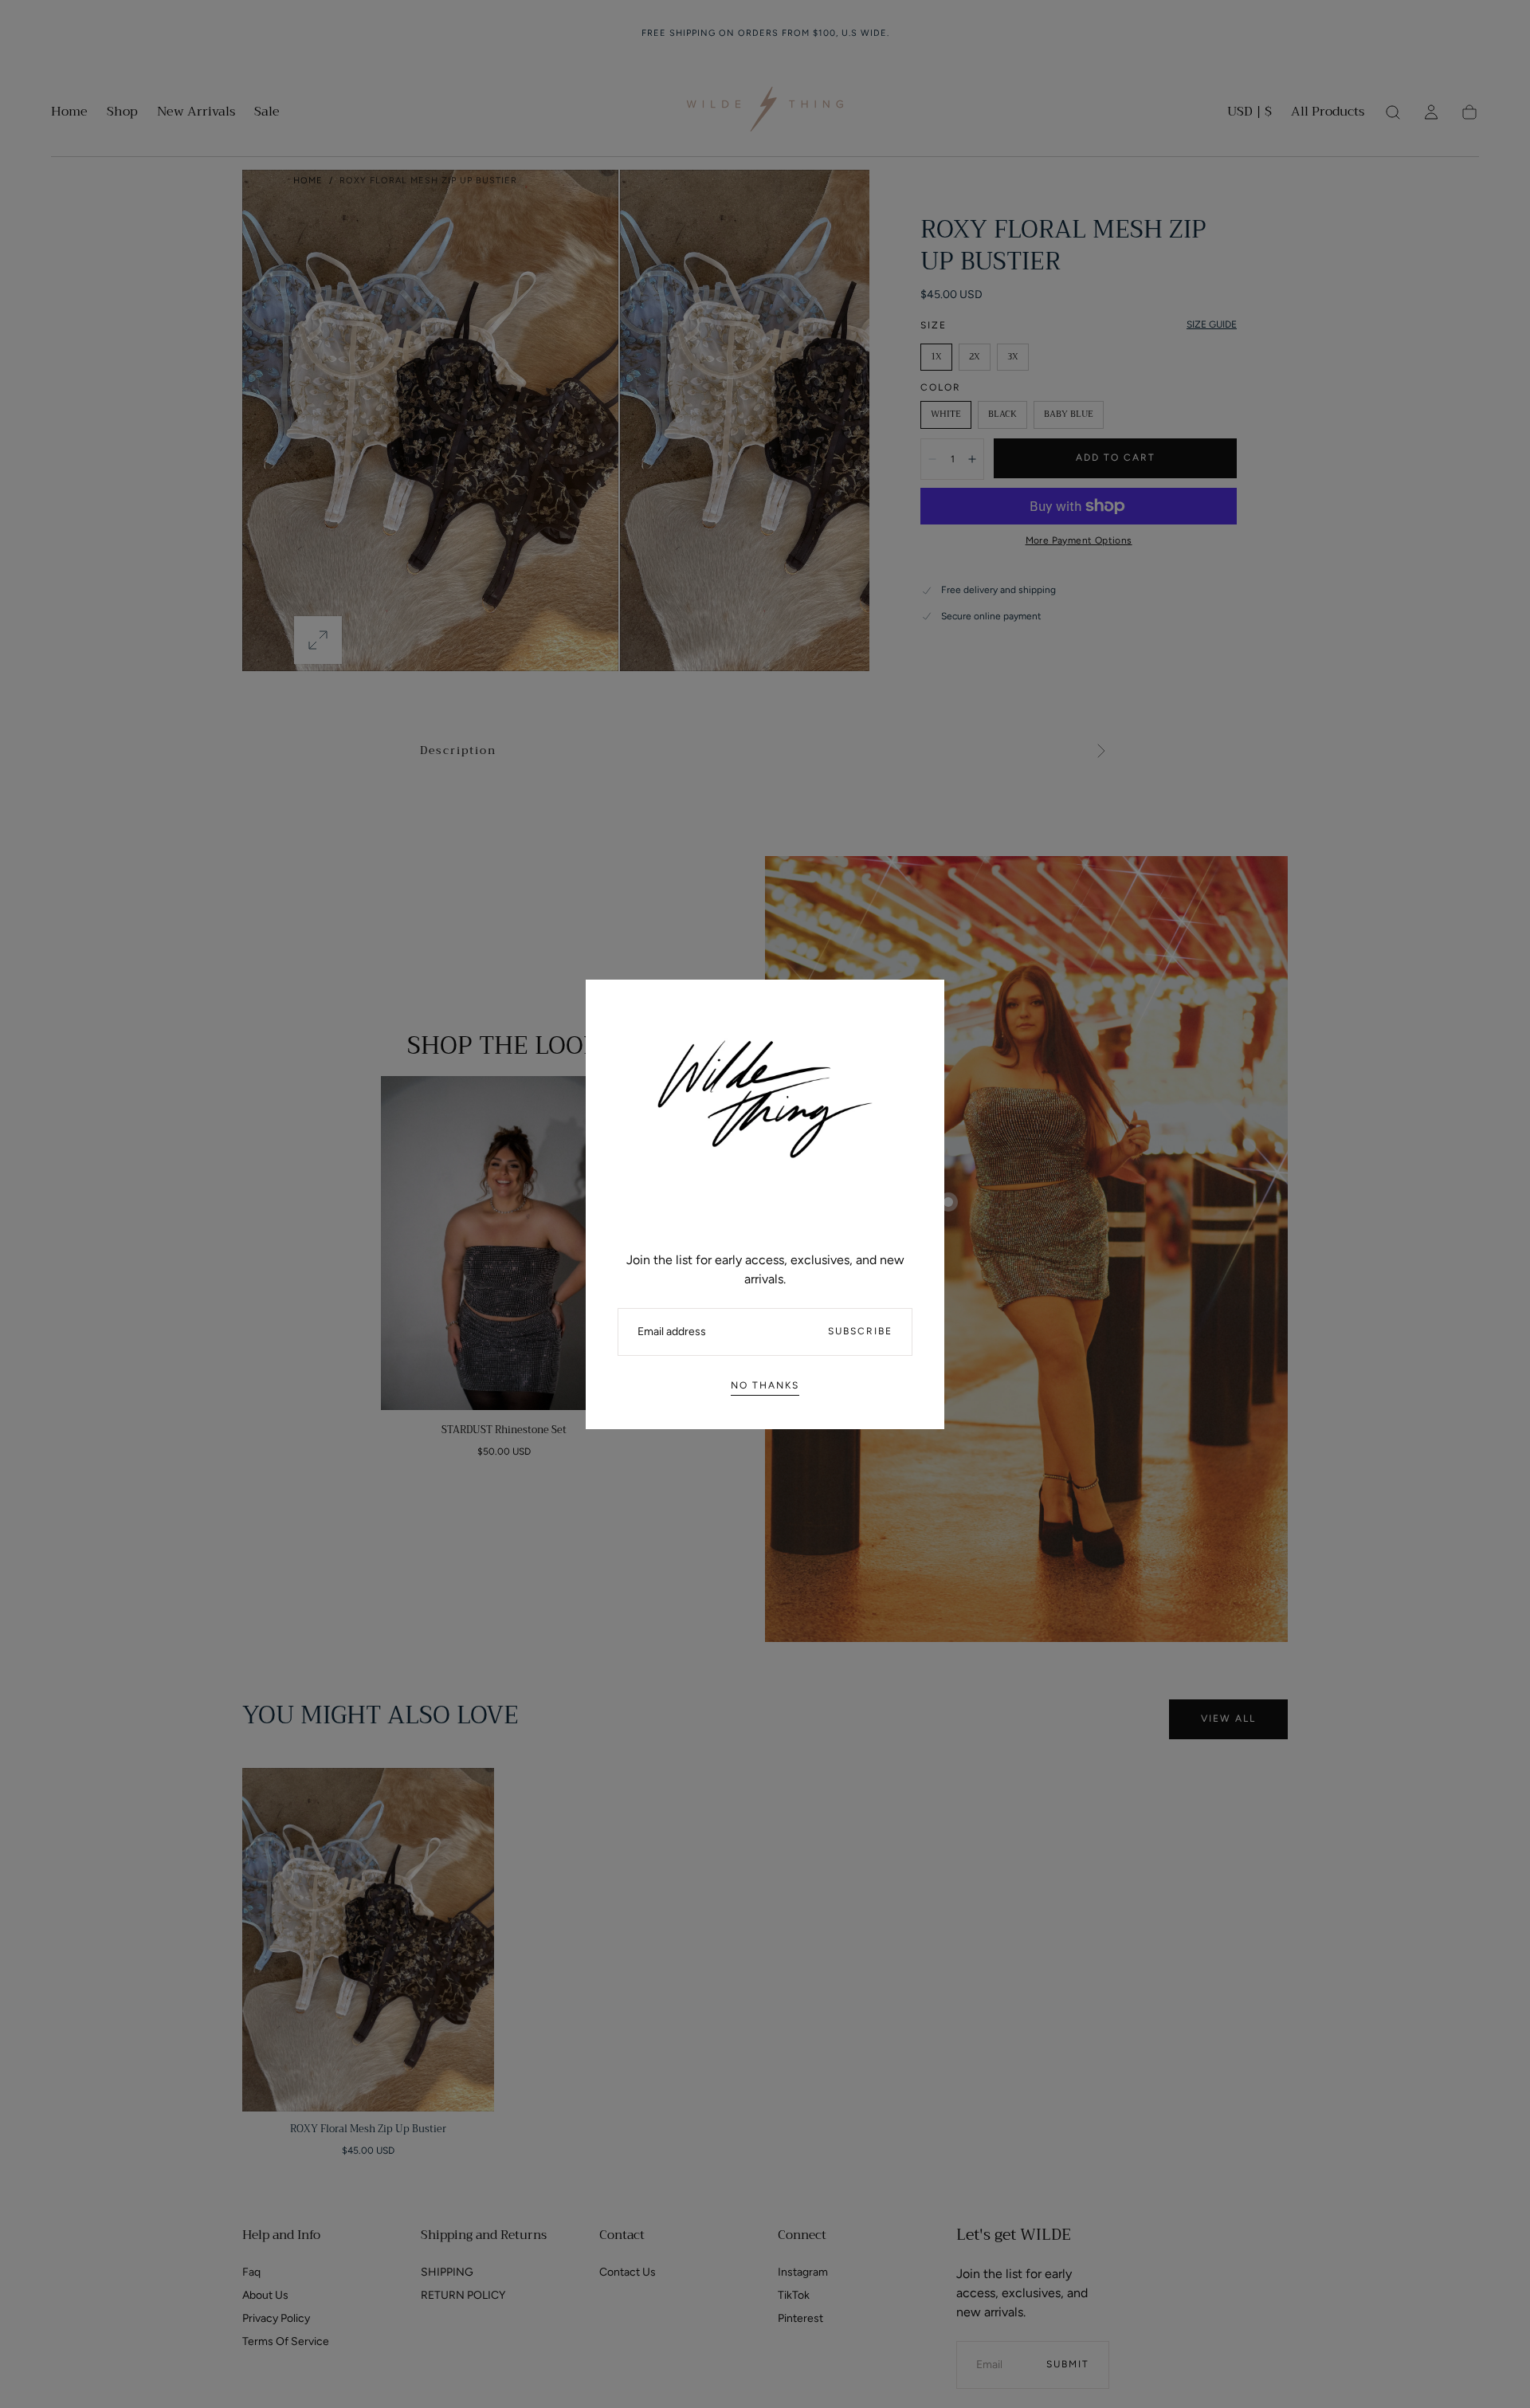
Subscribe (860, 1331)
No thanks (765, 1385)
